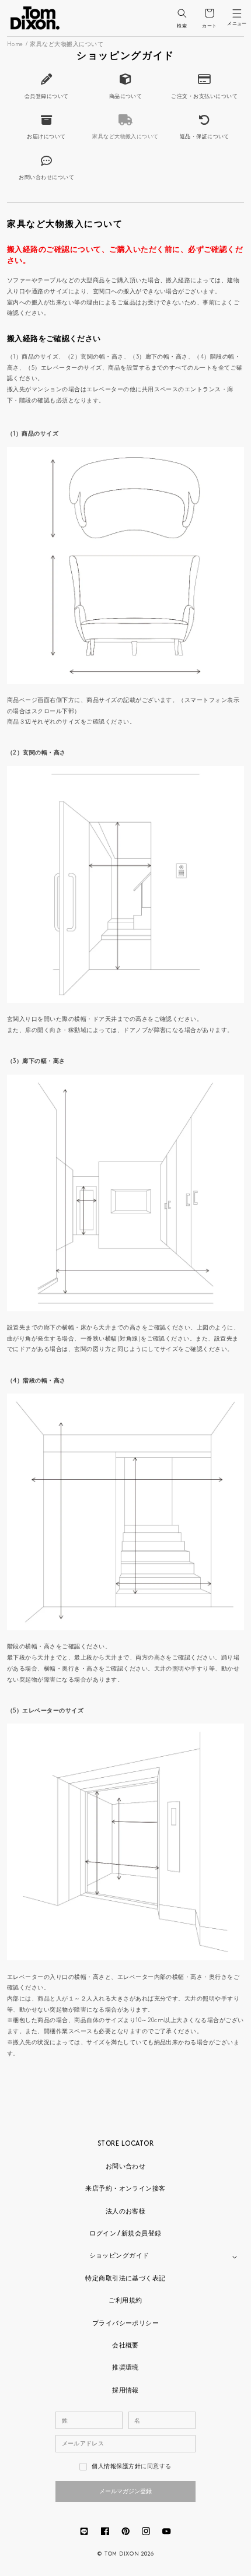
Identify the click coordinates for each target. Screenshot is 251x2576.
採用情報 (125, 2391)
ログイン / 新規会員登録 (125, 2234)
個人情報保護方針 (116, 2467)
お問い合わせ (126, 2167)
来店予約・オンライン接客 (125, 2189)
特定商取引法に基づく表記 (125, 2279)
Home (15, 45)
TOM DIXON (122, 2554)
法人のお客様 (126, 2212)
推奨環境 (125, 2368)
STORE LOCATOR (125, 2144)
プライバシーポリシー (126, 2324)
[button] (182, 13)
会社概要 (125, 2346)
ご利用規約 (125, 2301)
